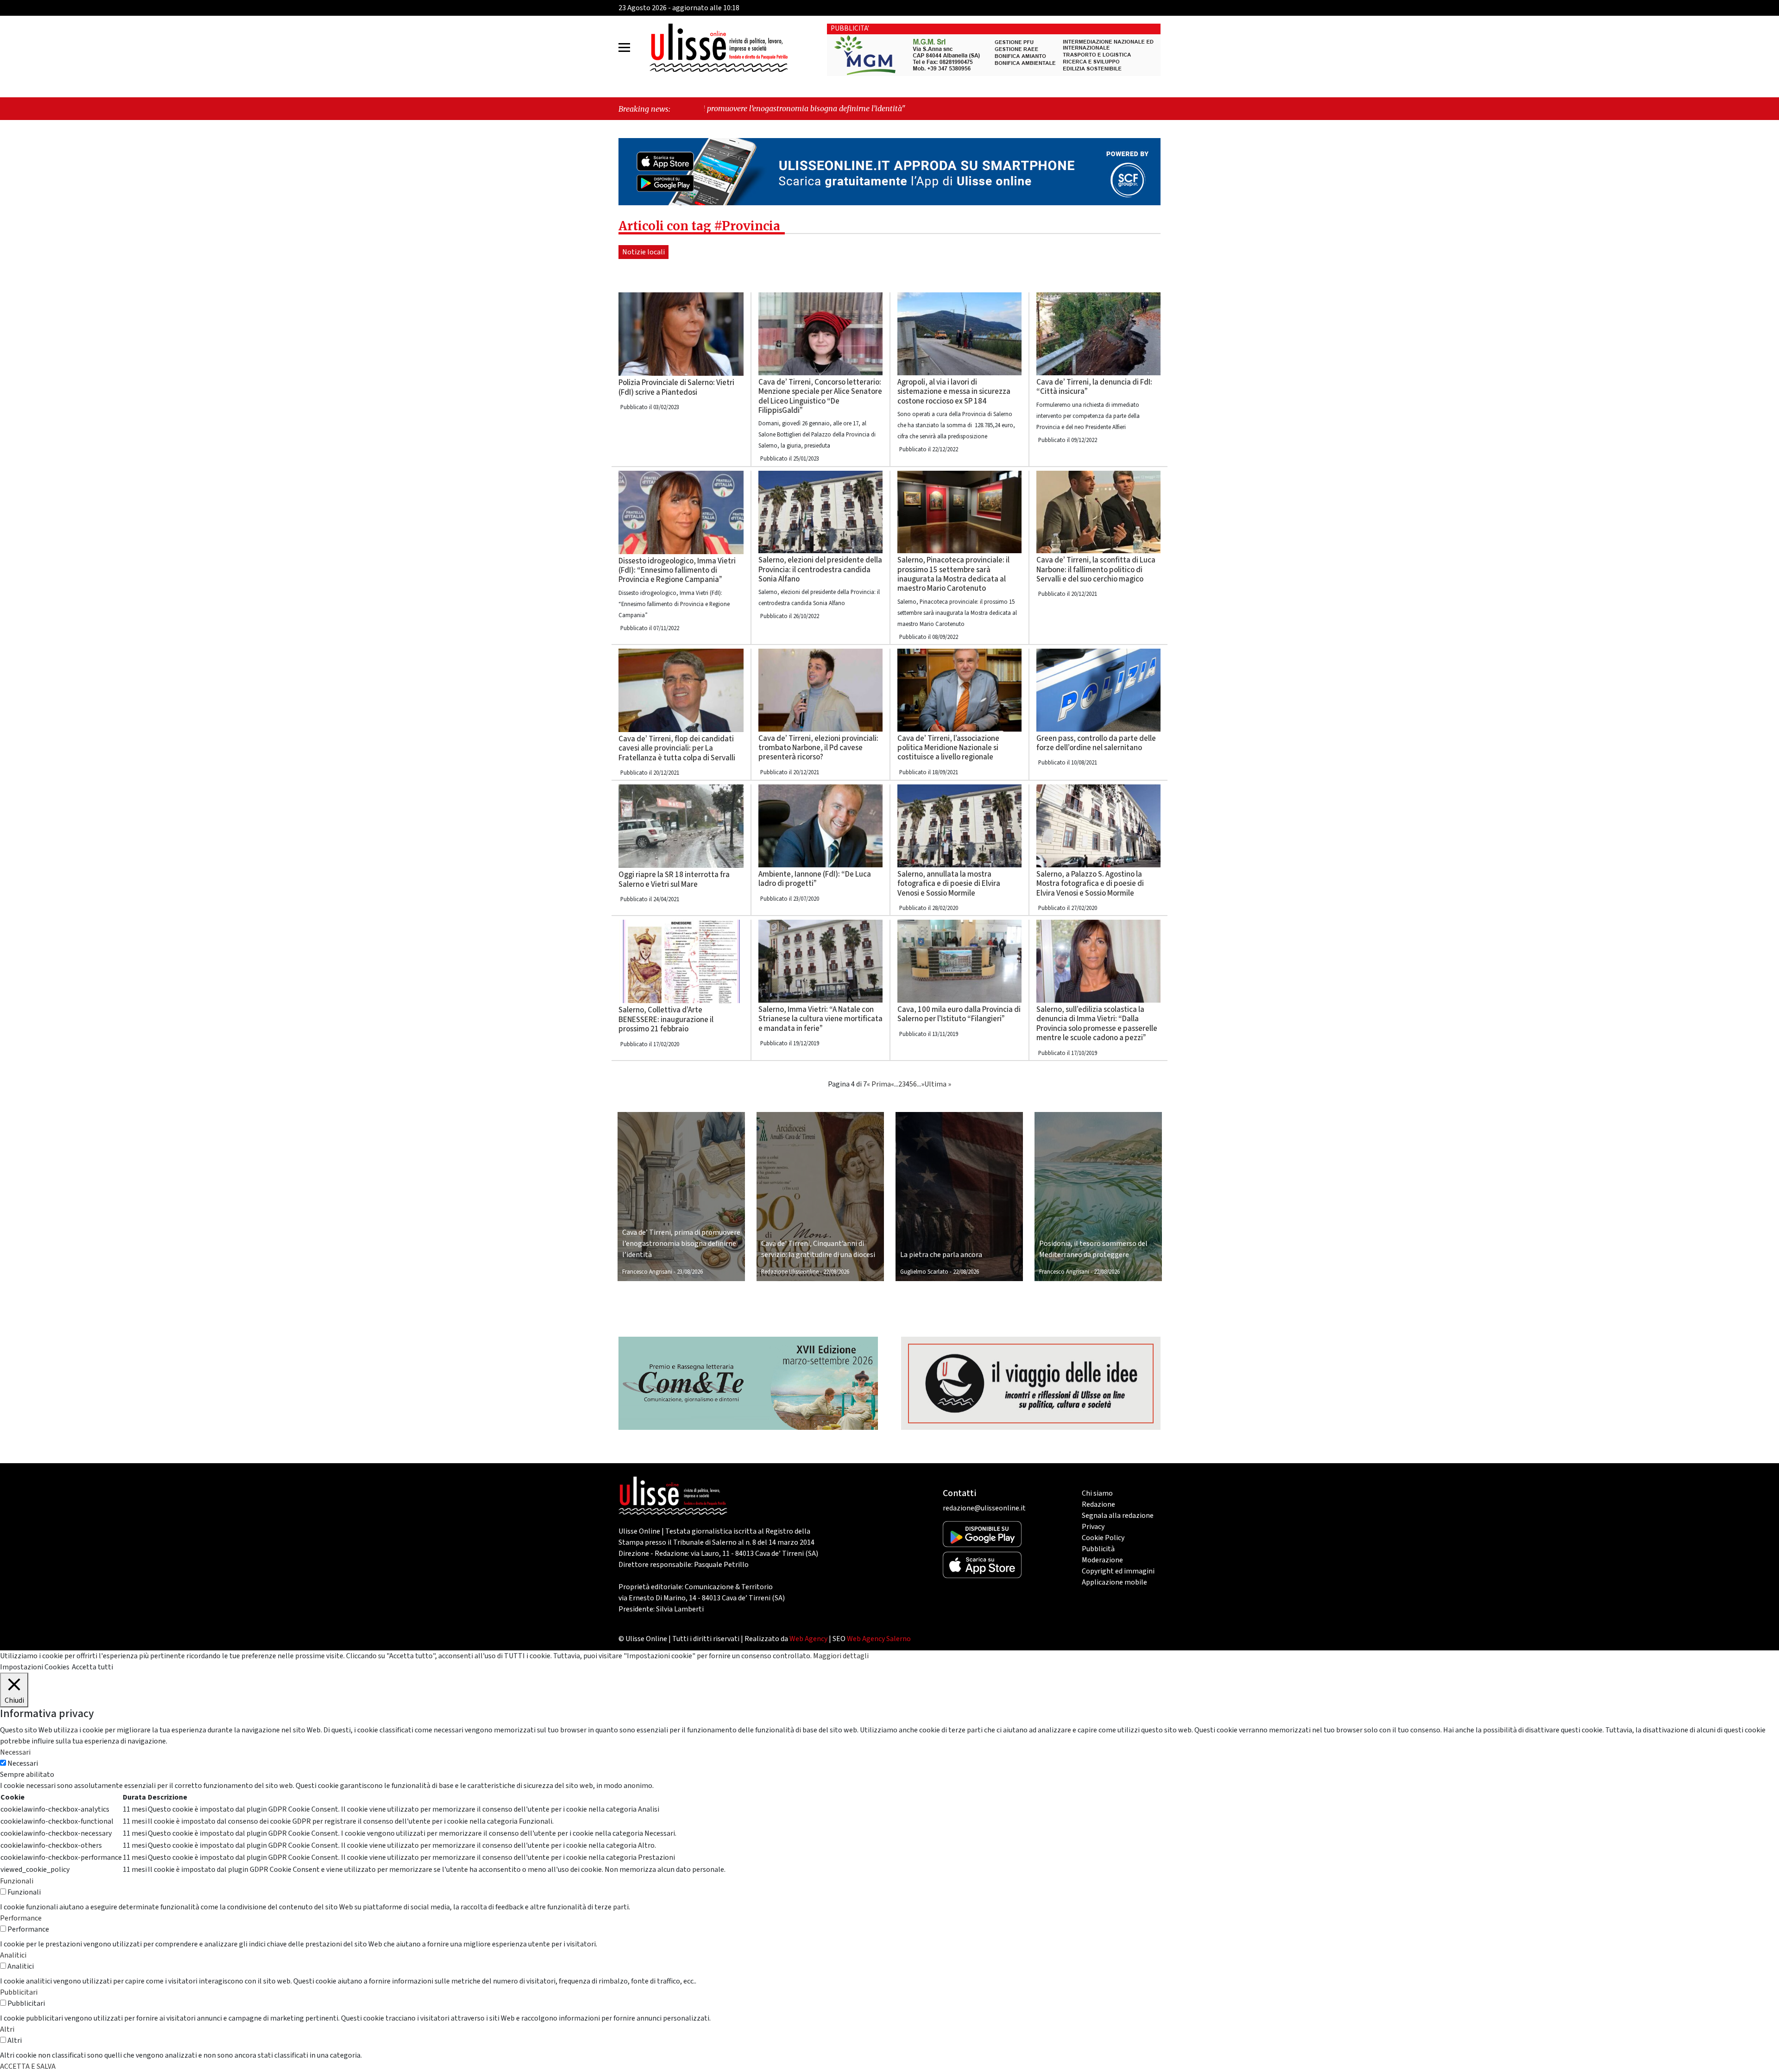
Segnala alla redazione (1118, 1516)
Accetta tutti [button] (92, 1667)
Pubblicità (1098, 1549)
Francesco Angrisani (647, 1272)
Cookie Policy (1103, 1538)
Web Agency (808, 1639)
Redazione (1098, 1504)
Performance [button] (21, 1918)
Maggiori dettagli (841, 1656)
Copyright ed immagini (1118, 1571)
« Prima (879, 1084)
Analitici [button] (13, 1955)
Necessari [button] (15, 1752)
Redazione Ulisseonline (790, 1272)
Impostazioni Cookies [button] (35, 1667)
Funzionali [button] (17, 1881)
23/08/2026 (690, 1272)
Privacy (1093, 1527)
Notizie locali (643, 252)
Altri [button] (7, 2029)
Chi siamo (1097, 1493)
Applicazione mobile (1114, 1582)
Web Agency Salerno (879, 1639)
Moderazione (1102, 1560)
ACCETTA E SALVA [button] (28, 2066)
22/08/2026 (836, 1272)
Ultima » (938, 1084)
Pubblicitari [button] (19, 1992)
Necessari (23, 1763)
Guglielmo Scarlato (924, 1272)
